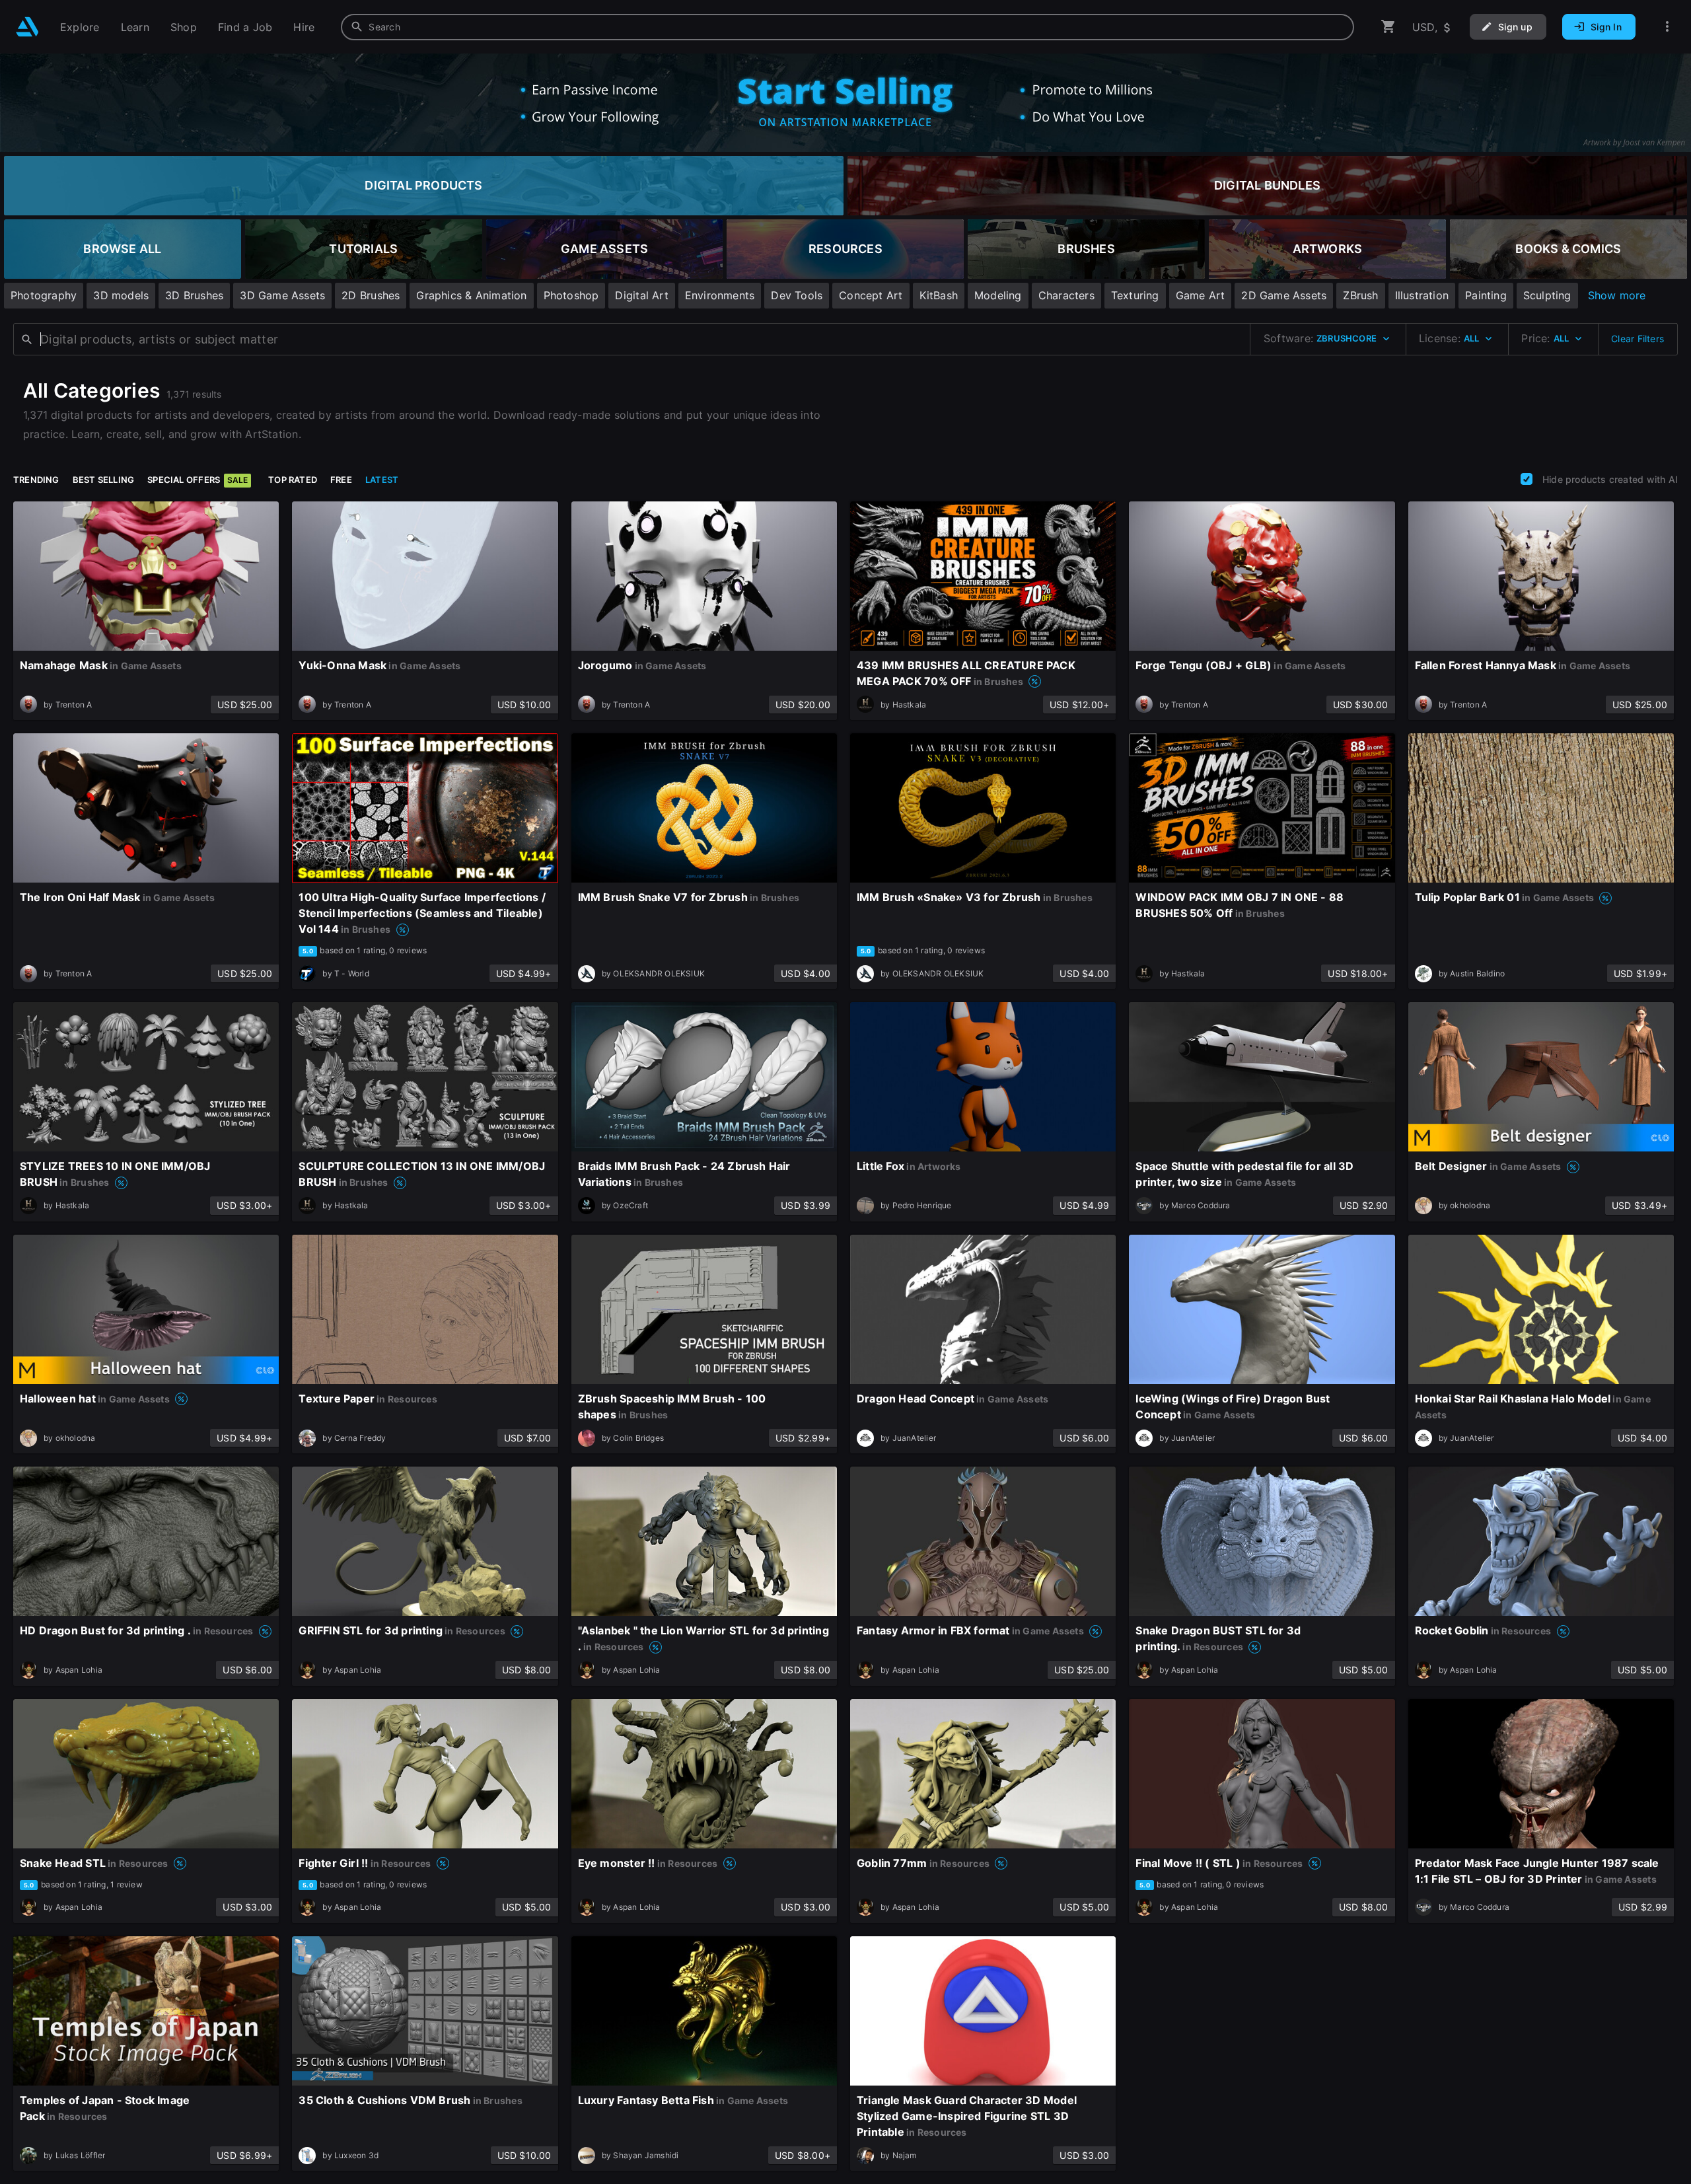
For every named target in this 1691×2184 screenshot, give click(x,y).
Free (341, 480)
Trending (36, 480)
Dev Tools (797, 295)
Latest (382, 480)
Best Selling (104, 480)
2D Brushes (371, 295)
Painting (1486, 295)
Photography (44, 295)
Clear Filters (1637, 339)
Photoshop (571, 295)
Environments (720, 295)
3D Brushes (194, 295)
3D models (121, 295)
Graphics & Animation (471, 295)
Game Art (1201, 295)
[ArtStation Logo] (27, 27)
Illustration (1422, 295)
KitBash (939, 295)
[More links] (1667, 27)
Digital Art (641, 295)
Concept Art (871, 295)
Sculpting (1547, 295)
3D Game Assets (282, 295)
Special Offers (198, 480)
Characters (1066, 295)
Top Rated (293, 480)
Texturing (1135, 295)
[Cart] (1388, 27)
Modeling (998, 295)
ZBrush (1360, 295)
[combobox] (847, 27)
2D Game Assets (1284, 295)
